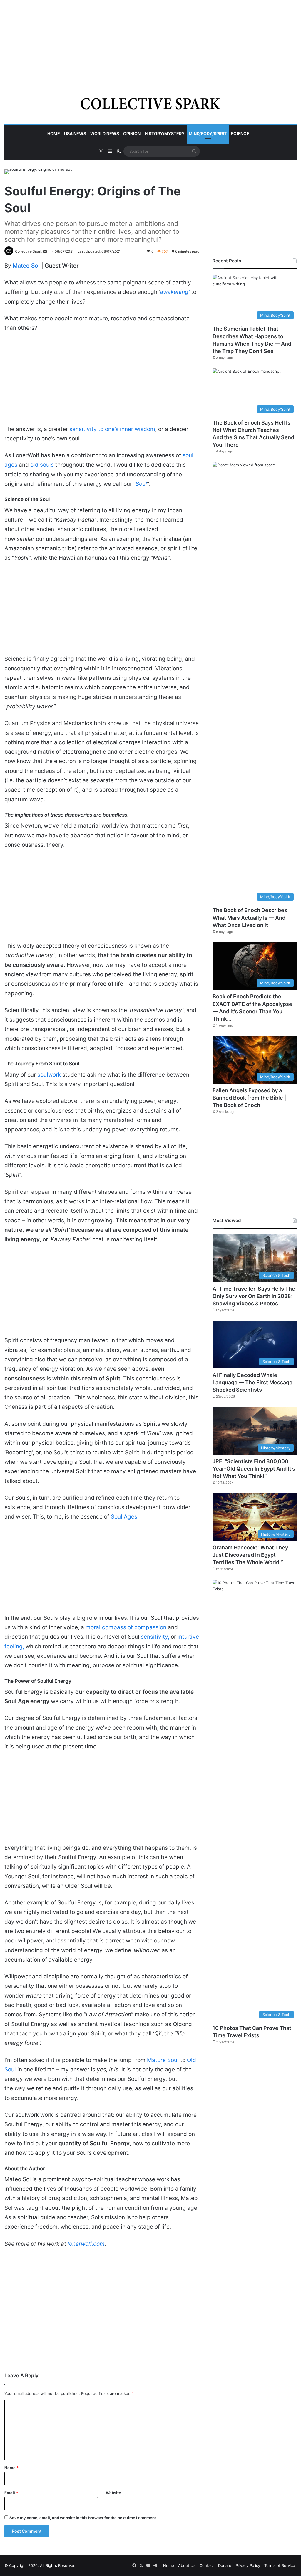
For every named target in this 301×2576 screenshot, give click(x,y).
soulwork (49, 1075)
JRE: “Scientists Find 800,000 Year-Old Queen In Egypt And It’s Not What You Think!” (254, 1469)
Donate (225, 2565)
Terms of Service (280, 2565)
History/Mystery (165, 134)
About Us (187, 2565)
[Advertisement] (150, 41)
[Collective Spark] (151, 103)
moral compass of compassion (126, 1627)
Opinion (132, 134)
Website (113, 2493)
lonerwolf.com (86, 2244)
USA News (75, 134)
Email (11, 2493)
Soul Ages (124, 1517)
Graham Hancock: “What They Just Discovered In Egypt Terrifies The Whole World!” (250, 1555)
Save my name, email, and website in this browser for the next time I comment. (83, 2518)
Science (240, 134)
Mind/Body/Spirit (208, 134)
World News (105, 134)
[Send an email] (45, 251)
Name (11, 2468)
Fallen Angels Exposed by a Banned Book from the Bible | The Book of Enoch (249, 1098)
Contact (207, 2565)
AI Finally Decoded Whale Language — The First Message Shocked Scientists (252, 1382)
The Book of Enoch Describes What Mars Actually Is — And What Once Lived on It (250, 917)
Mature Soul (163, 2060)
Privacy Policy (248, 2565)
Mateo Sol (27, 266)
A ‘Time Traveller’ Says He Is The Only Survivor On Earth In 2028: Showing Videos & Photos (254, 1296)
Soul (141, 484)
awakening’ (175, 292)
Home (54, 134)
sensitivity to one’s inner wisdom (112, 429)
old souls (42, 465)
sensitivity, (155, 1637)
